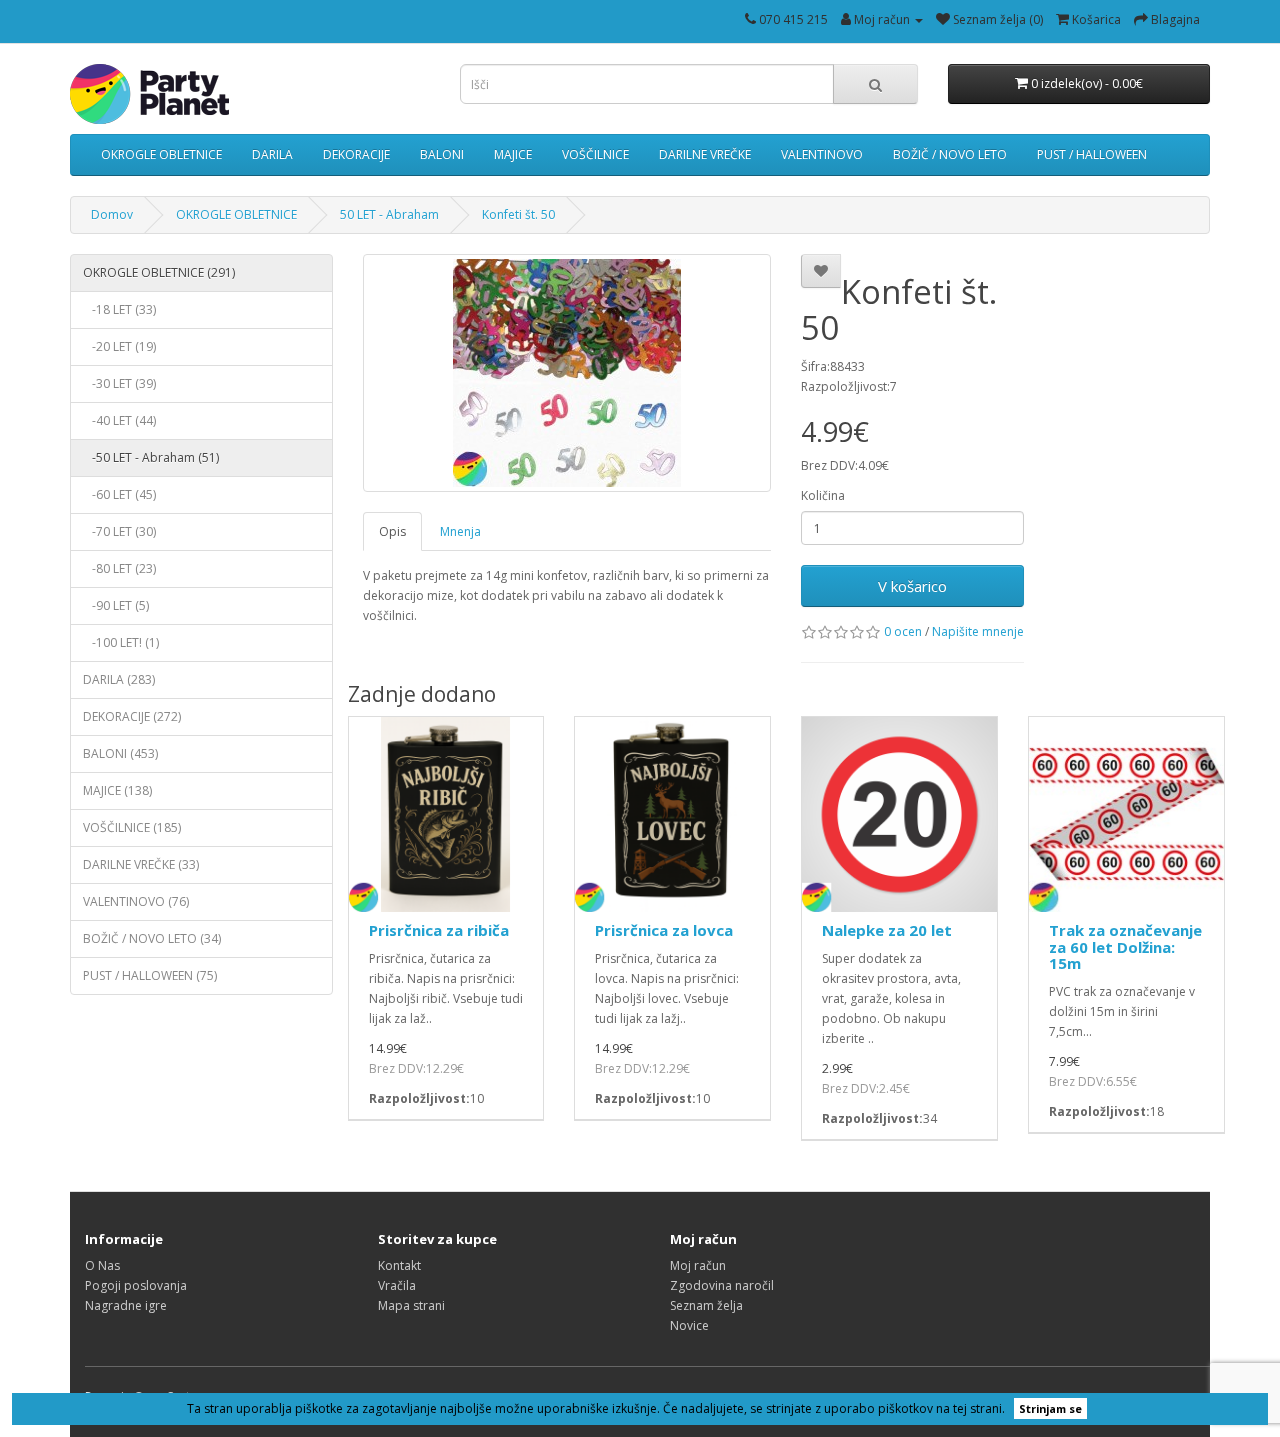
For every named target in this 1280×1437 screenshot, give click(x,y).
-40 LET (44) (119, 420)
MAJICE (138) (117, 790)
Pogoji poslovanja (136, 1285)
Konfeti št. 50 (518, 214)
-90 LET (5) (116, 605)
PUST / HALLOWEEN (1092, 154)
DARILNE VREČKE (705, 154)
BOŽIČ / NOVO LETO (950, 154)
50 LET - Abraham (389, 214)
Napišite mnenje (978, 631)
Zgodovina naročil (722, 1285)
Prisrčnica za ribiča (439, 930)
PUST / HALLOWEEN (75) (150, 975)
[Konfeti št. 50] (567, 373)
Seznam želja (706, 1305)
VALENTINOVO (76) (136, 901)
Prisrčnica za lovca (664, 930)
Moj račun (698, 1265)
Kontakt (399, 1265)
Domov (112, 214)
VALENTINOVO (822, 154)
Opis (392, 531)
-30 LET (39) (119, 383)
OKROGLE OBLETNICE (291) (159, 272)
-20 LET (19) (119, 346)
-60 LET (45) (119, 494)
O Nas (102, 1265)
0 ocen (903, 631)
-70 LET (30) (119, 531)
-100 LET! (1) (121, 642)
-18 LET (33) (119, 309)
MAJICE (513, 154)
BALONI (442, 154)
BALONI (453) (120, 753)
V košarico (912, 586)
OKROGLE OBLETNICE (161, 154)
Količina (823, 495)
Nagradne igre (126, 1305)
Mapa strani (411, 1305)
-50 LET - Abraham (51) (151, 457)
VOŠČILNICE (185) (132, 827)
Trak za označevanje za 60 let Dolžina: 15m (1125, 946)
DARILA (272, 154)
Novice (689, 1325)
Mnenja (460, 531)
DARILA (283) (119, 679)
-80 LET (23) (119, 568)
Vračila (397, 1285)
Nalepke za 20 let (887, 930)
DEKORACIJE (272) (132, 716)
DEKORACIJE (356, 154)
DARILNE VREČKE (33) (141, 864)
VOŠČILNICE (595, 154)
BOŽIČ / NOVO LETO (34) (152, 938)
